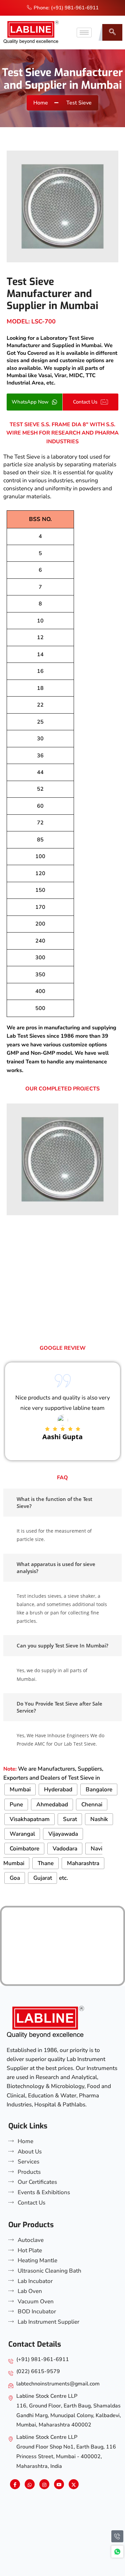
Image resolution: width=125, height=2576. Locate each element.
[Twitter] (74, 2484)
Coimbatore (24, 1849)
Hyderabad (58, 1789)
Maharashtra (83, 1863)
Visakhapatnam (30, 1819)
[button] (112, 32)
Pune (16, 1805)
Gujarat (43, 1878)
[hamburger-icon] (84, 33)
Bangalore (99, 1789)
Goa (15, 1878)
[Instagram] (44, 2484)
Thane (46, 1863)
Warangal (22, 1834)
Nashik (99, 1819)
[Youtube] (59, 2484)
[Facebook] (15, 2484)
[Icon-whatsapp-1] (117, 2552)
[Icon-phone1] (117, 2536)
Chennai (92, 1805)
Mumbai (20, 1789)
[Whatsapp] (30, 2484)
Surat (70, 1819)
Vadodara (65, 1849)
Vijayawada (63, 1834)
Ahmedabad (52, 1805)
